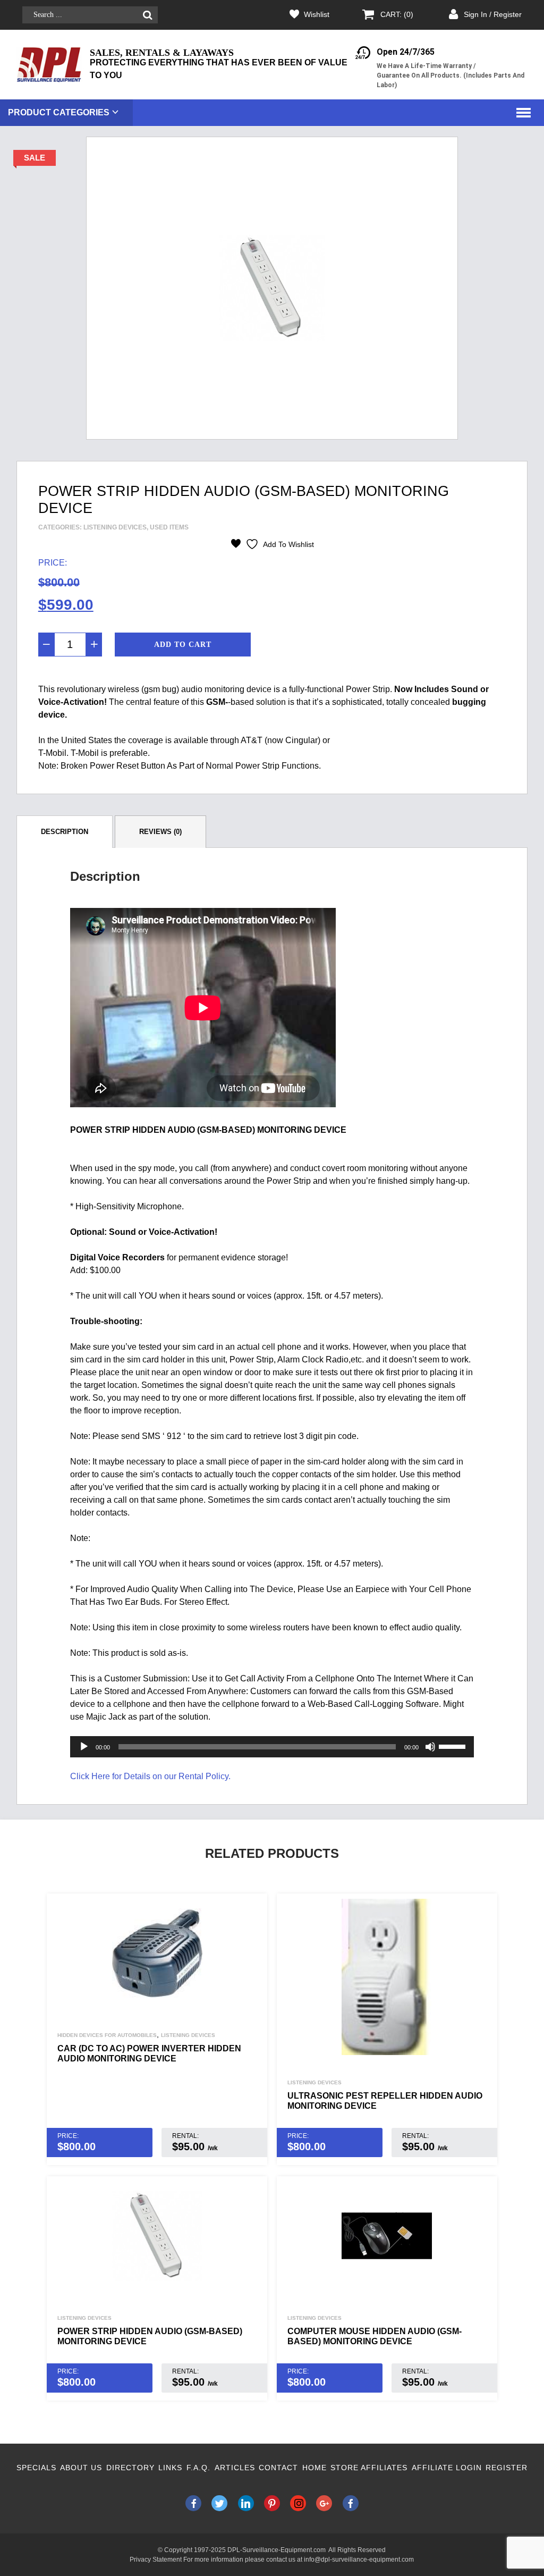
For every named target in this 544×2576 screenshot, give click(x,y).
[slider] (454, 1746)
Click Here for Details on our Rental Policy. (150, 1776)
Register (507, 2468)
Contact (278, 2468)
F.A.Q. (198, 2468)
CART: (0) (397, 14)
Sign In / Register (493, 14)
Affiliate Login (447, 2468)
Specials (36, 2468)
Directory (130, 2468)
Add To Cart (183, 645)
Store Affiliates (369, 2468)
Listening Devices (115, 527)
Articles (235, 2468)
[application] (272, 1747)
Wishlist (317, 14)
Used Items (169, 527)
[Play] (84, 1747)
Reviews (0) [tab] (160, 832)
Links (170, 2468)
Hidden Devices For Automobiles (107, 2035)
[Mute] (430, 1747)
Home (314, 2468)
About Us (81, 2468)
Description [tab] (65, 832)
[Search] (147, 15)
